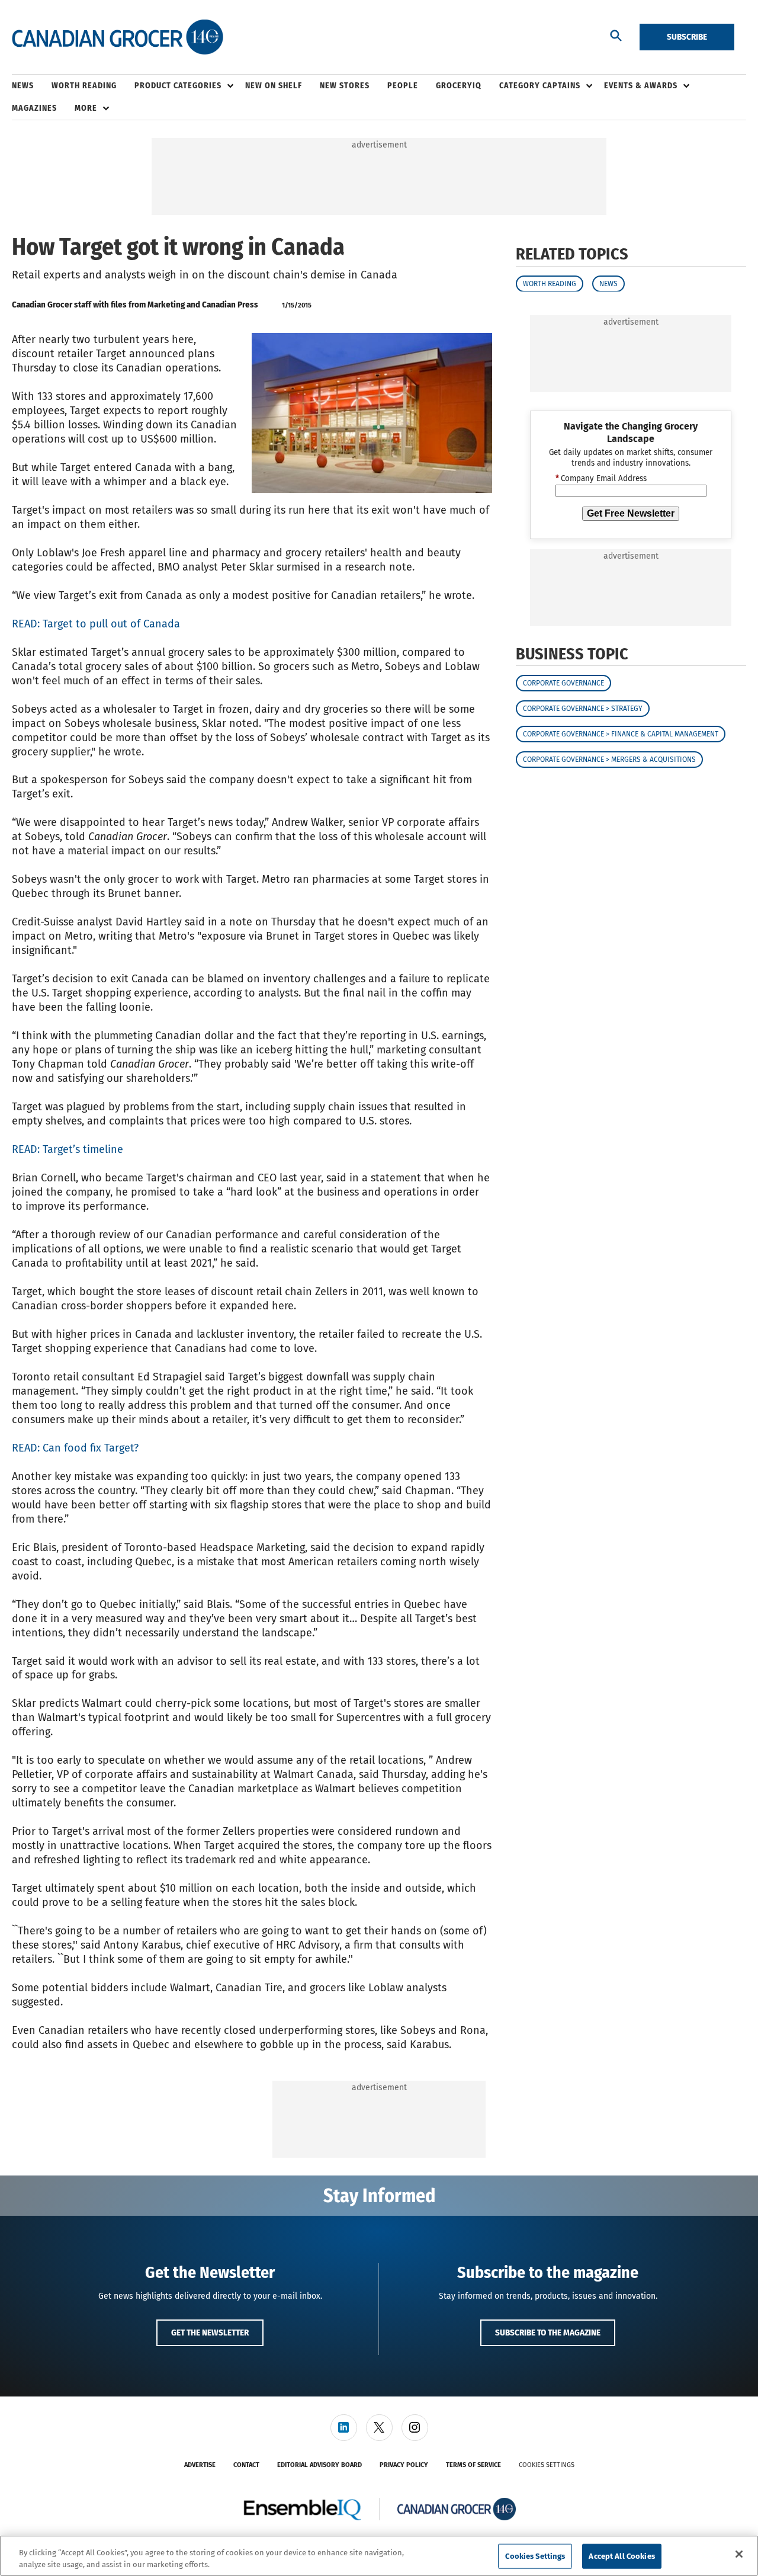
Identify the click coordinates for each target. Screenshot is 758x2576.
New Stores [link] (345, 86)
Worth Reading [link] (84, 86)
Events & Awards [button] (641, 86)
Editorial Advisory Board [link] (319, 2465)
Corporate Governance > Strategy (583, 709)
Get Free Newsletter (631, 513)
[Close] (739, 2554)
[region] (379, 2556)
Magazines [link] (34, 108)
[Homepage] (118, 37)
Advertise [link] (200, 2465)
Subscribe (687, 37)
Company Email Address (601, 479)
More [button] (86, 108)
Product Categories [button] (178, 86)
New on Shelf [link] (274, 86)
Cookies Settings (547, 2465)
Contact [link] (246, 2465)
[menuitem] (32, 86)
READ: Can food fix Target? (75, 1448)
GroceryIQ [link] (459, 86)
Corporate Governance (563, 683)
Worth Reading (550, 283)
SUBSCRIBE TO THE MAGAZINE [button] (548, 2333)
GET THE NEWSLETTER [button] (210, 2333)
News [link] (23, 86)
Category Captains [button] (540, 86)
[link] (344, 2428)
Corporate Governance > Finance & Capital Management (621, 734)
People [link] (403, 86)
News (608, 283)
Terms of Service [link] (473, 2465)
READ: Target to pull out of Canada (96, 624)
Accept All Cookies (622, 2556)
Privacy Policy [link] (404, 2465)
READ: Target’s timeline (68, 1149)
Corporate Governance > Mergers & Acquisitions (609, 760)
